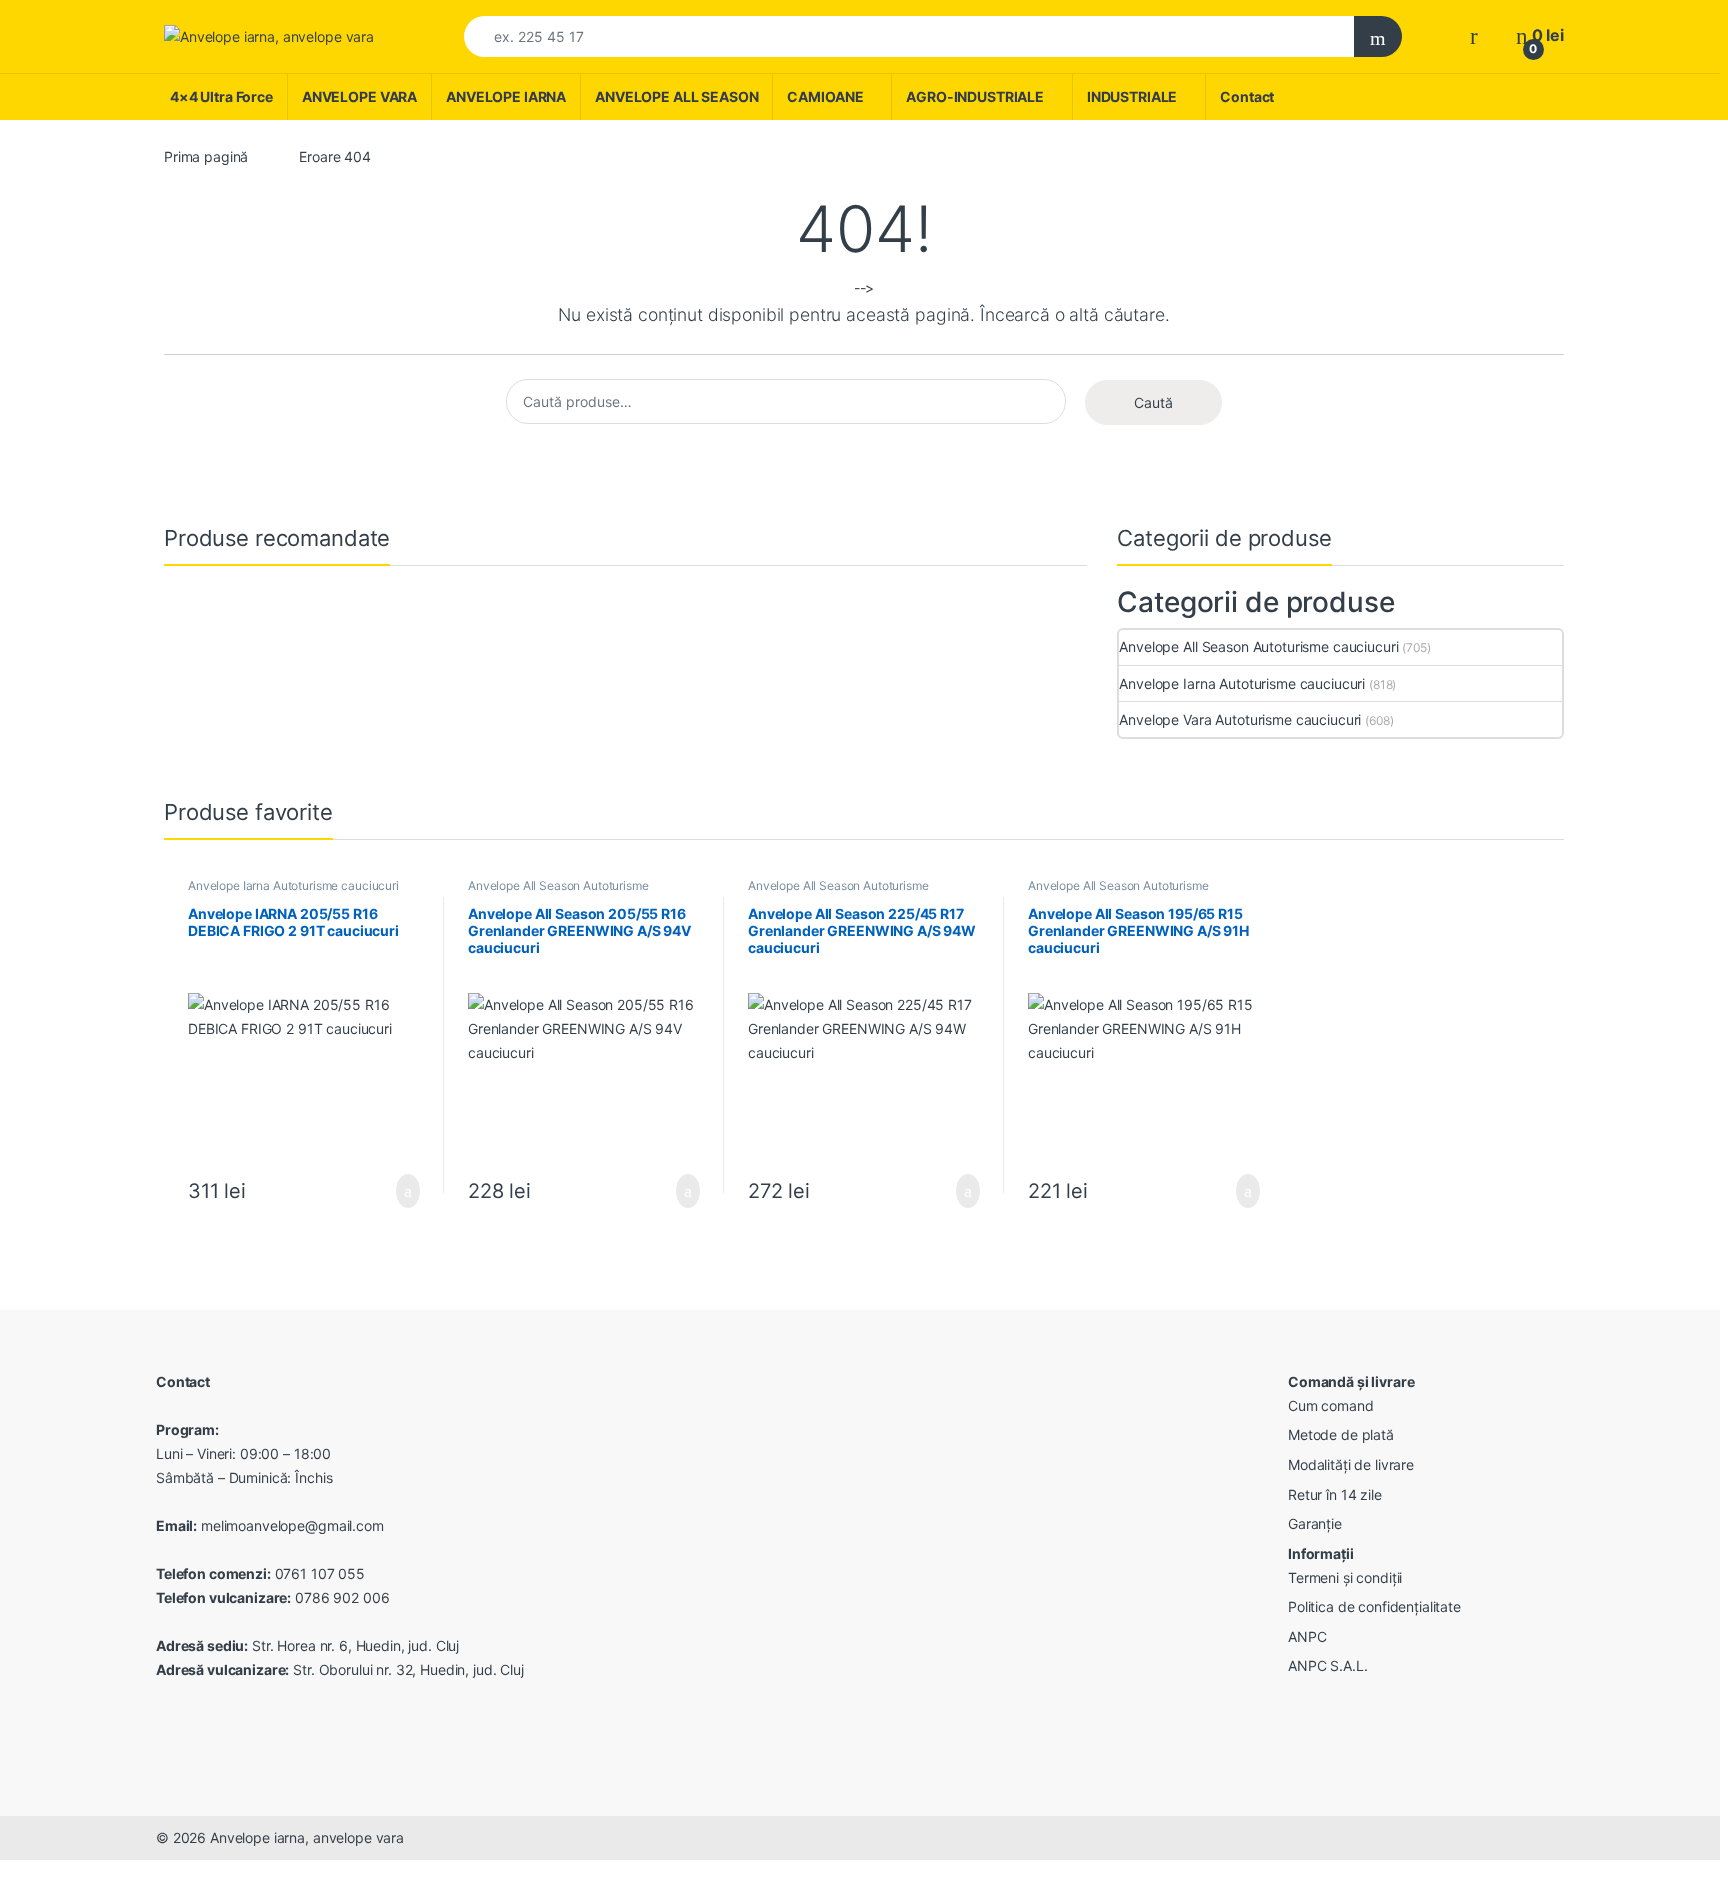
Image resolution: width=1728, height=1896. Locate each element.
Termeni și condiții (1345, 1577)
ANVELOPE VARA (359, 96)
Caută (1153, 402)
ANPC (1307, 1636)
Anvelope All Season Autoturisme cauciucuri (1258, 646)
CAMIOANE (825, 96)
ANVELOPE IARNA (506, 96)
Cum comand (1331, 1405)
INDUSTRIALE (1132, 96)
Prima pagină (206, 156)
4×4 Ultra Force (221, 96)
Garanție (1315, 1523)
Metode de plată (1341, 1434)
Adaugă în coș (395, 1191)
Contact (1247, 96)
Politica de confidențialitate (1374, 1606)
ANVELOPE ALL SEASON (676, 96)
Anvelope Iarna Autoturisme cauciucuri (1242, 683)
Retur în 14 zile (1335, 1494)
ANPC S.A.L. (1327, 1665)
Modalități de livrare (1351, 1464)
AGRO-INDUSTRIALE (975, 96)
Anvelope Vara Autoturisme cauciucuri (1240, 719)
